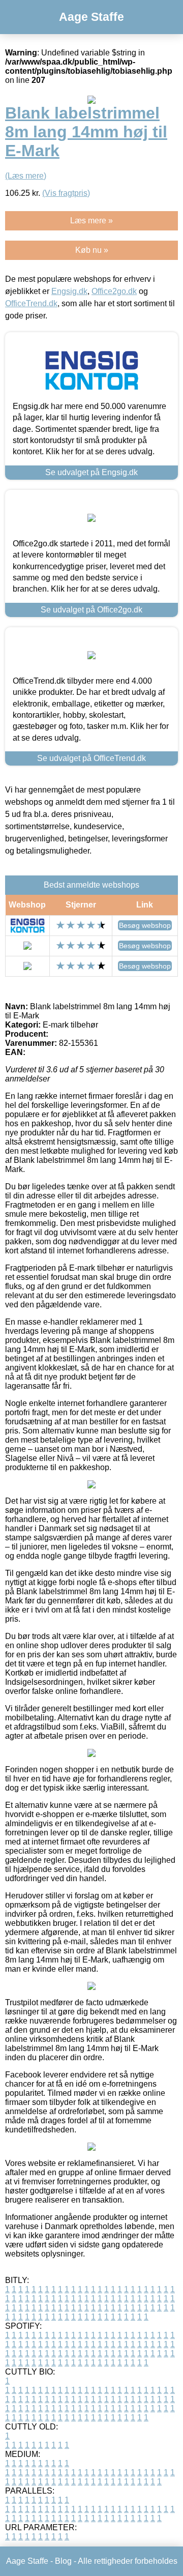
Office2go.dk (114, 291)
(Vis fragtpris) (66, 193)
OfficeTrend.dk (31, 303)
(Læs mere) (26, 176)
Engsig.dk (69, 291)
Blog (63, 2561)
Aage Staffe (91, 17)
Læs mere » (91, 221)
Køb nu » (92, 250)
